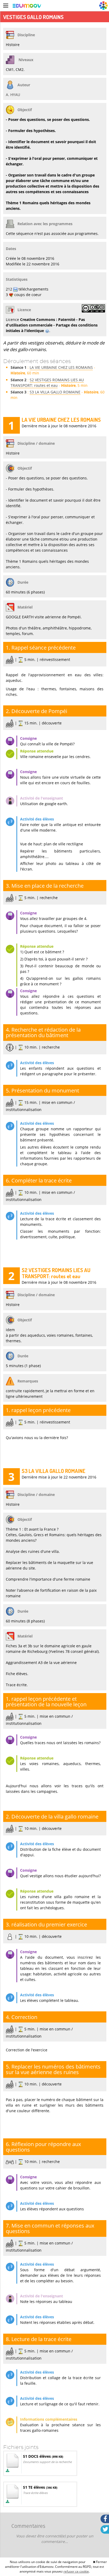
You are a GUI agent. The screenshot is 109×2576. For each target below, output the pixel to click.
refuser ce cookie (76, 2571)
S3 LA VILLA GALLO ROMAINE (55, 392)
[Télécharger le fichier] (8, 2471)
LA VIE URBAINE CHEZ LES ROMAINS (61, 367)
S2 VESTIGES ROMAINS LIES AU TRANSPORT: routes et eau (47, 383)
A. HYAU (13, 95)
